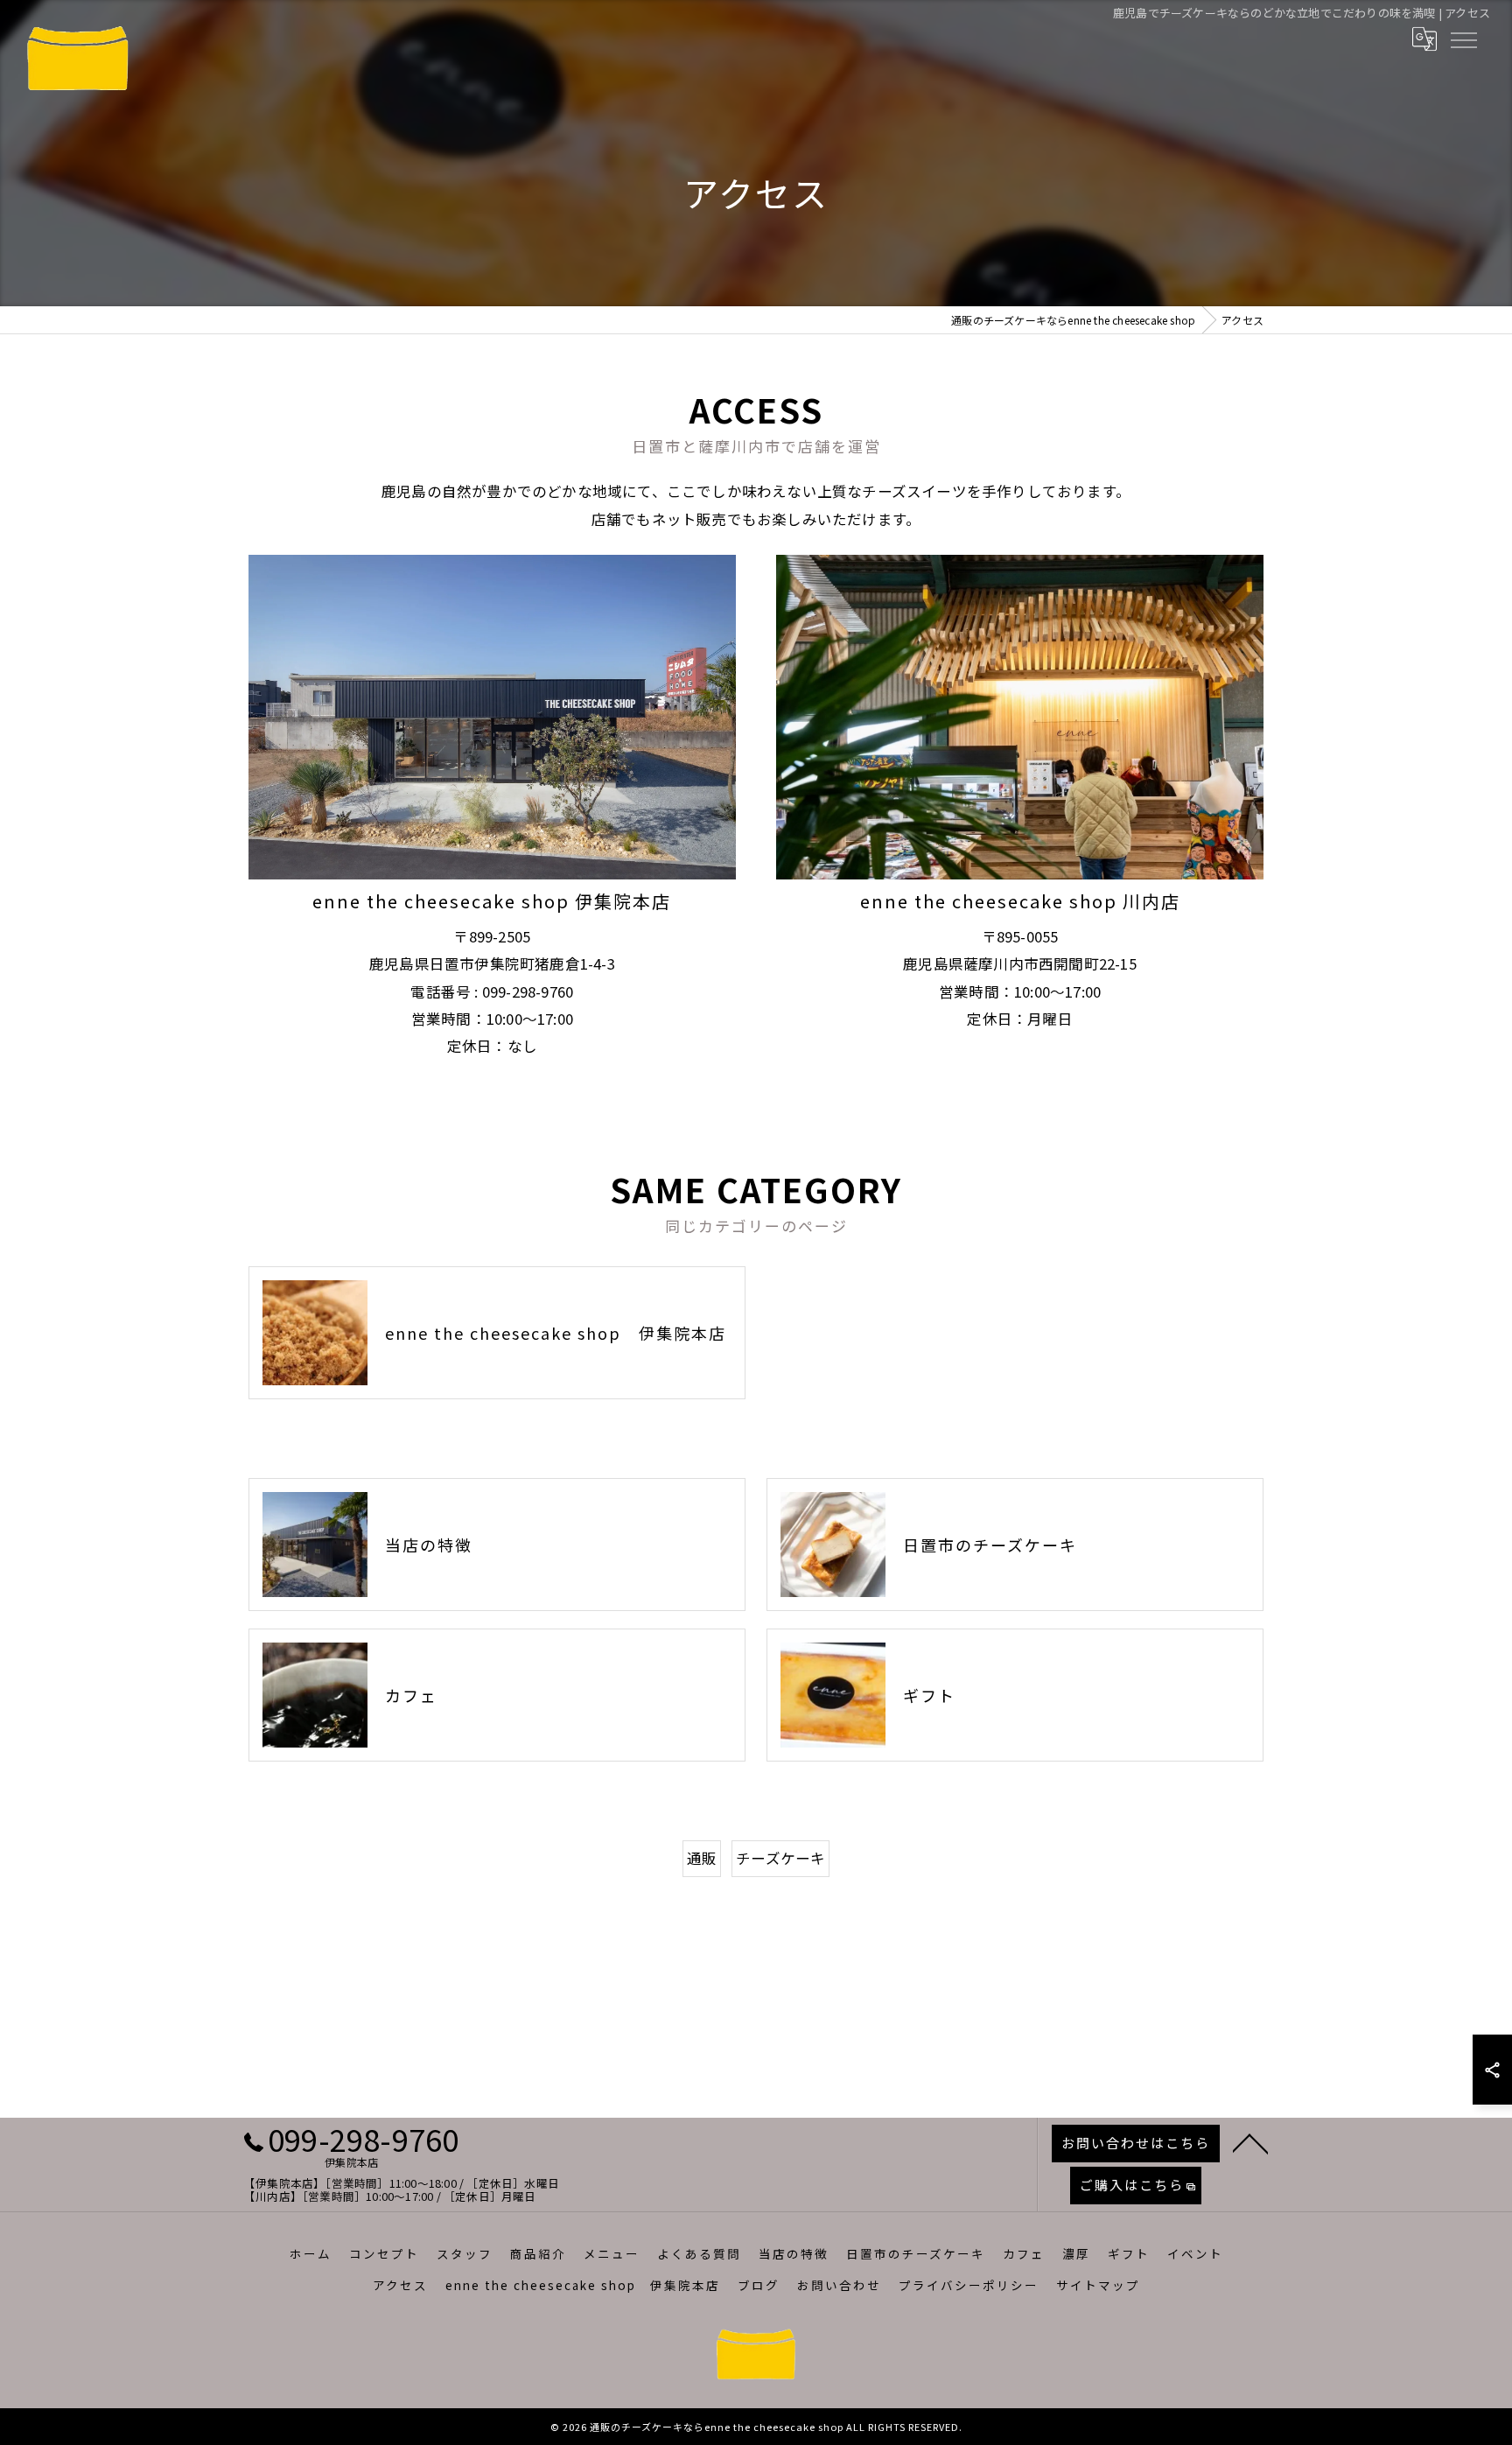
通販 (702, 1858)
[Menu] (1463, 39)
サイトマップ (1098, 2285)
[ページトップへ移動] (1250, 2142)
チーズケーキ (780, 1858)
